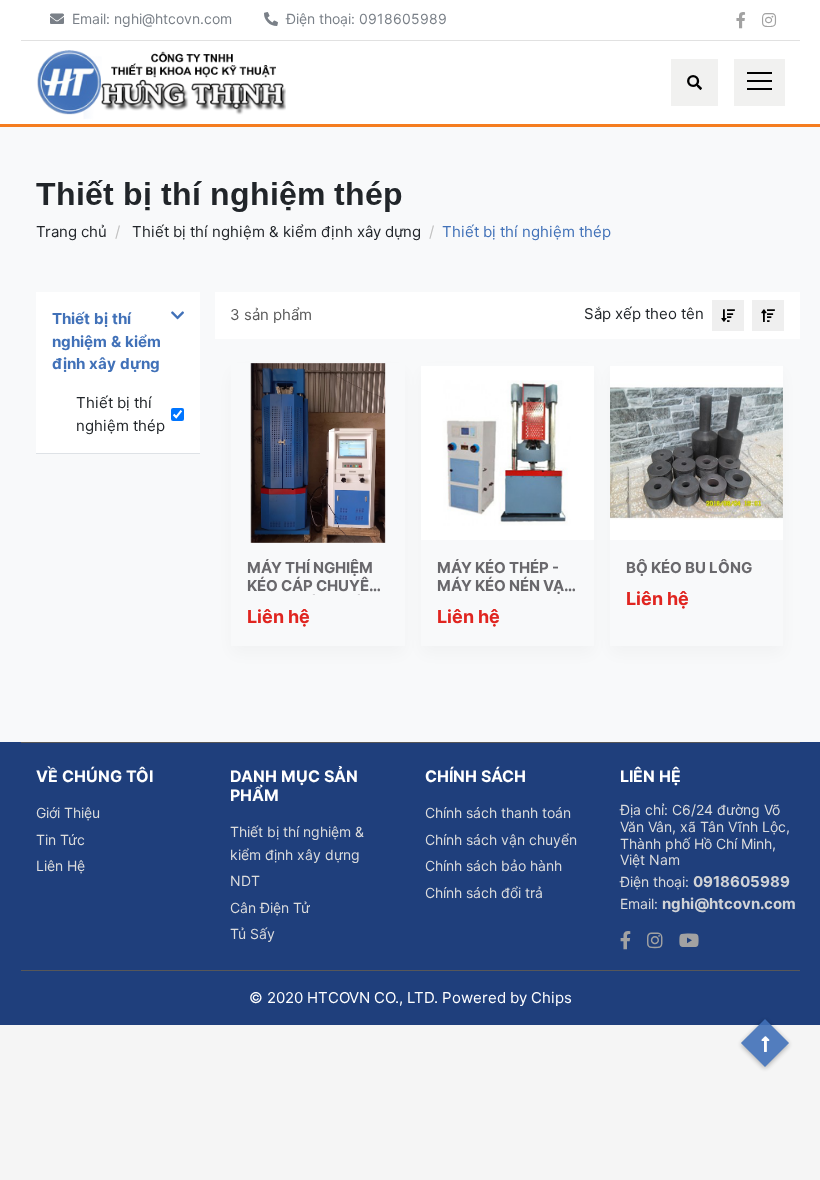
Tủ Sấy (252, 933)
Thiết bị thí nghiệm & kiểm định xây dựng (274, 231)
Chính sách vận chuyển (501, 839)
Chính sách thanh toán (498, 812)
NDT (245, 880)
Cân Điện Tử (270, 907)
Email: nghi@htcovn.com (152, 18)
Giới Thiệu (68, 812)
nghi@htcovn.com (729, 903)
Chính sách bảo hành (493, 865)
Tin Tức (60, 839)
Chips (551, 997)
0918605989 (741, 881)
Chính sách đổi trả (484, 892)
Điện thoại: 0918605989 (364, 18)
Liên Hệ (60, 865)
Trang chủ (71, 231)
